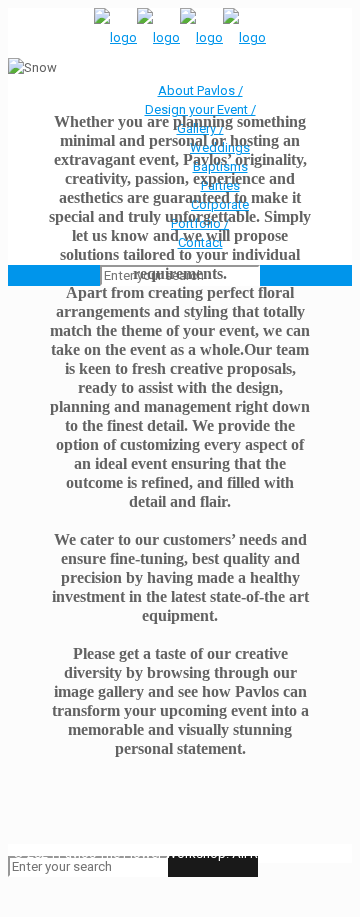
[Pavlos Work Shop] (180, 37)
